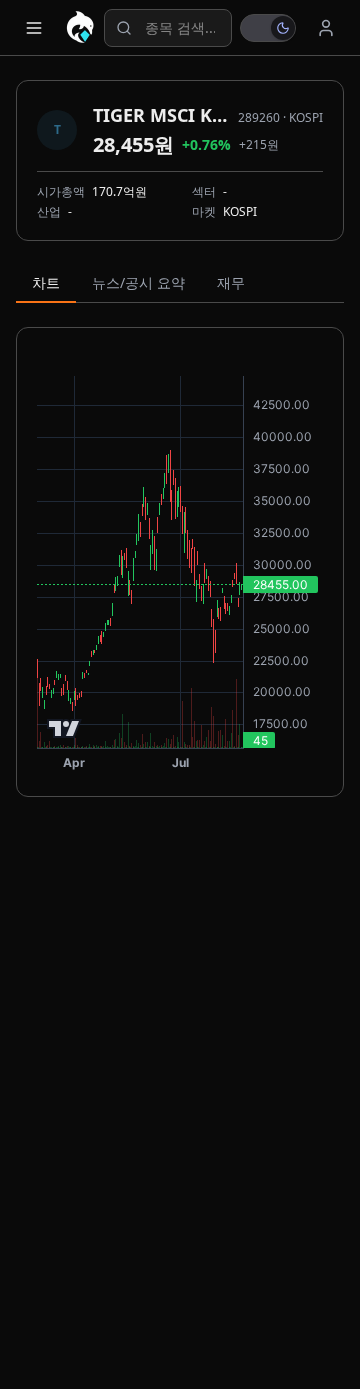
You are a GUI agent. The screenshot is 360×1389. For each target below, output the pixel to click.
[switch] (268, 28)
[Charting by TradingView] (64, 728)
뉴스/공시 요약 (138, 282)
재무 (231, 282)
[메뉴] (34, 28)
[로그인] (326, 28)
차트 (46, 282)
